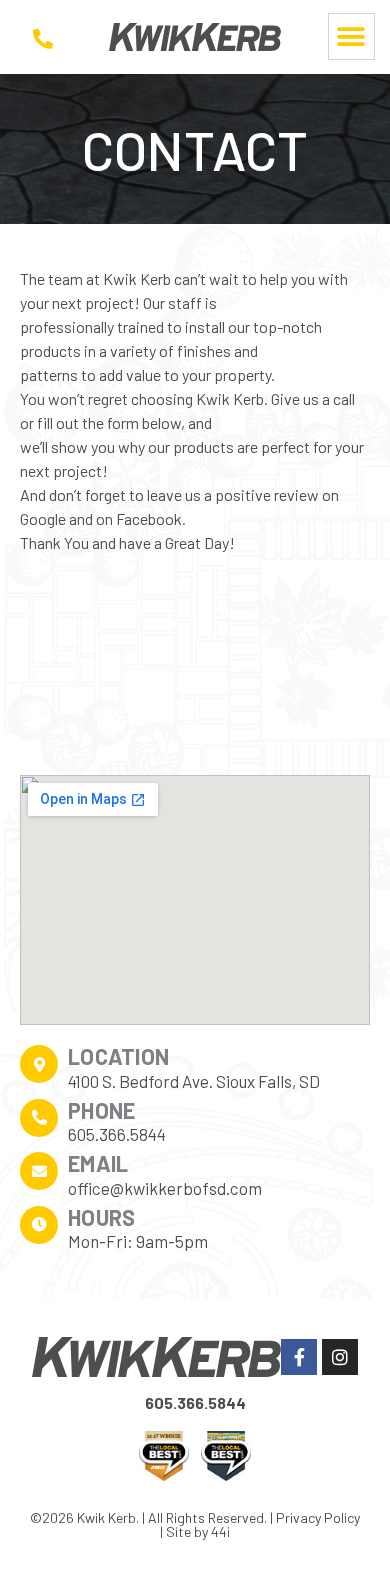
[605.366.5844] (43, 39)
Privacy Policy (318, 1517)
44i (220, 1531)
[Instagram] (340, 1357)
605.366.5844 (195, 1402)
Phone (102, 1110)
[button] (351, 36)
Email (98, 1163)
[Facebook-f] (299, 1357)
